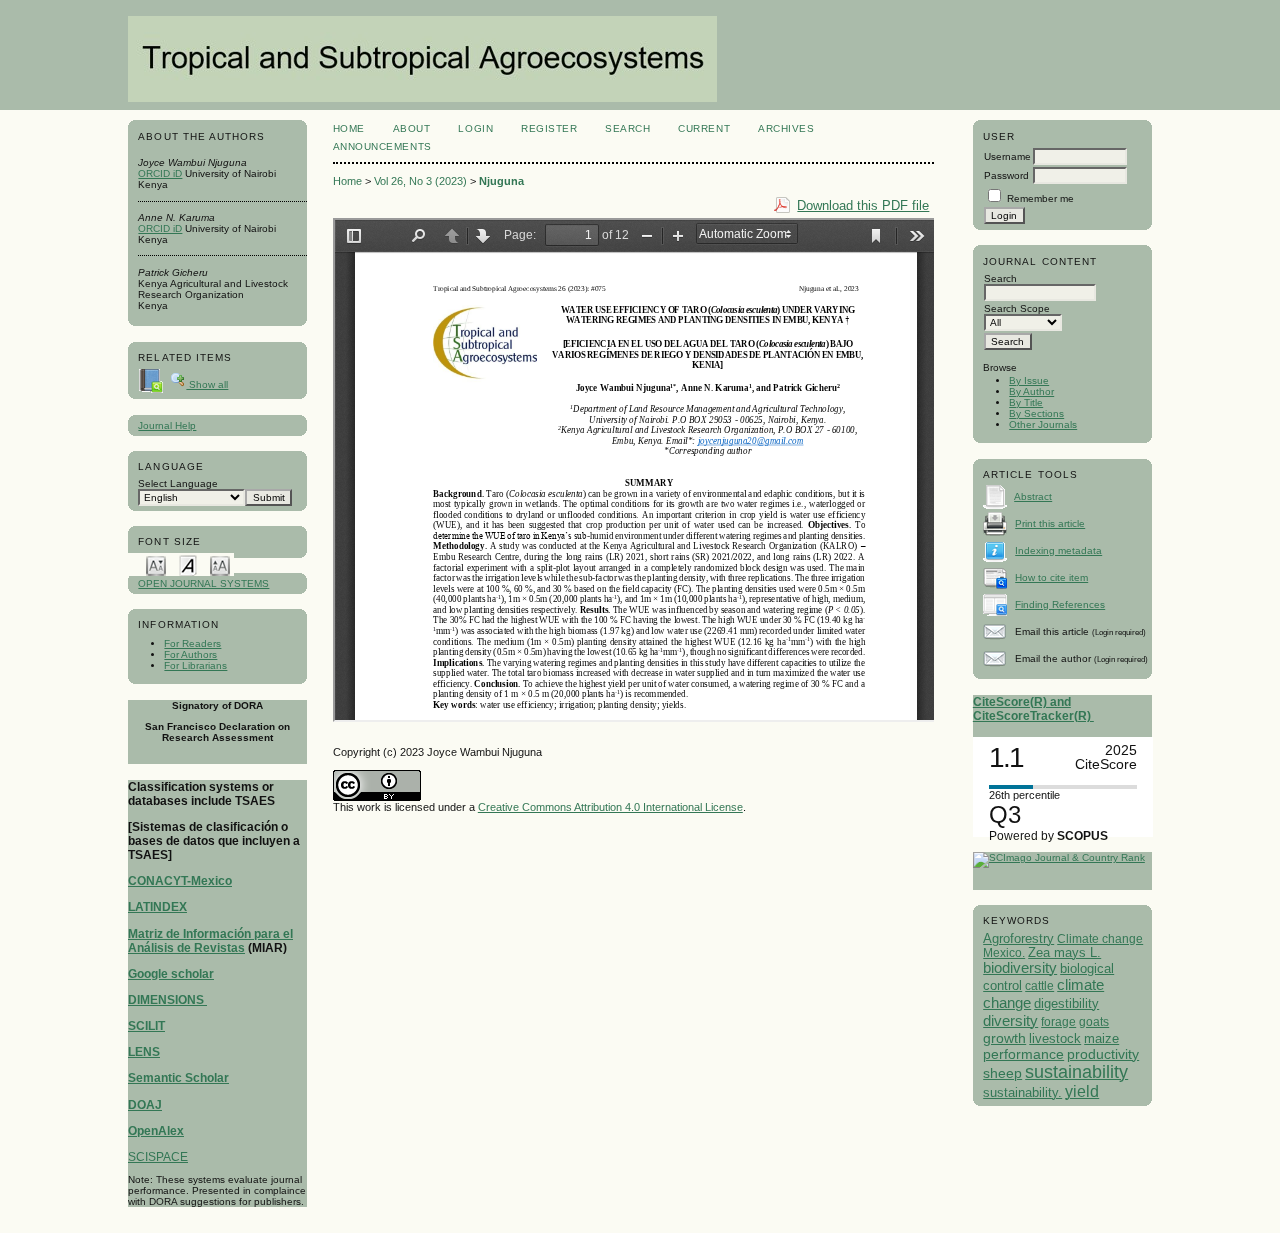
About (412, 128)
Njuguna (501, 181)
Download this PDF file (863, 205)
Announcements (382, 146)
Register (549, 128)
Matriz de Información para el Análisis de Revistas (210, 941)
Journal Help (167, 425)
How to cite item (1051, 577)
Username (1007, 156)
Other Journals (1043, 424)
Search (627, 128)
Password (1006, 175)
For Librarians (195, 665)
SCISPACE (158, 1157)
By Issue (1029, 380)
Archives (786, 128)
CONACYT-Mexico (180, 881)
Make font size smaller (156, 564)
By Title (1026, 402)
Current (704, 128)
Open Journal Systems (203, 583)
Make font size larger (220, 564)
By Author (1031, 391)
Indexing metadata (1058, 550)
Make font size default (188, 564)
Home (349, 128)
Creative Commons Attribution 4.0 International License (610, 807)
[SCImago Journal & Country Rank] (1059, 857)
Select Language (178, 483)
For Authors (190, 654)
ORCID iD (160, 173)
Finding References (1060, 604)
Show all (207, 384)
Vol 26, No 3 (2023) (420, 181)
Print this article (1050, 523)
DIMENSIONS (167, 1000)
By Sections (1036, 413)
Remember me (1040, 198)
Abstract (1033, 496)
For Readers (192, 643)
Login (475, 128)
